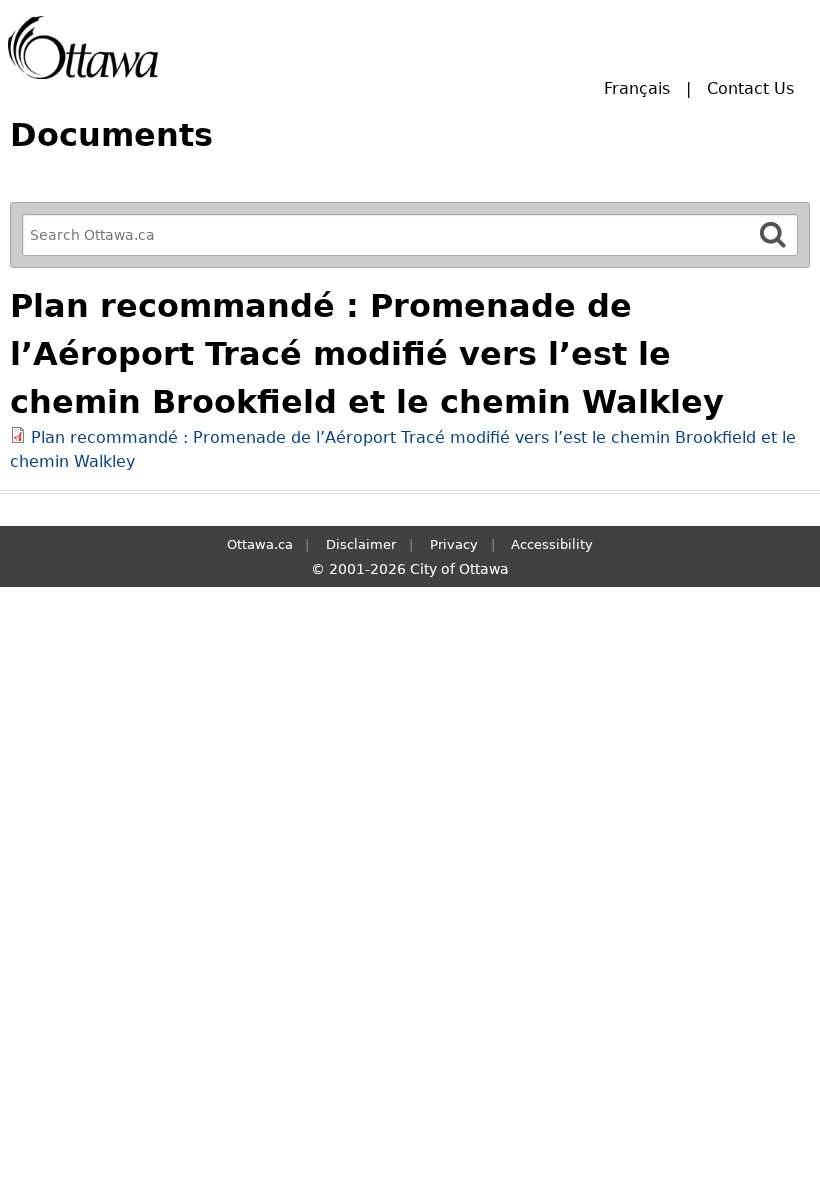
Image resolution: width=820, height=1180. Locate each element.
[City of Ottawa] (83, 47)
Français (637, 88)
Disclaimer (361, 544)
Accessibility (552, 544)
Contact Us (750, 88)
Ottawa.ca (260, 544)
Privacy (454, 544)
